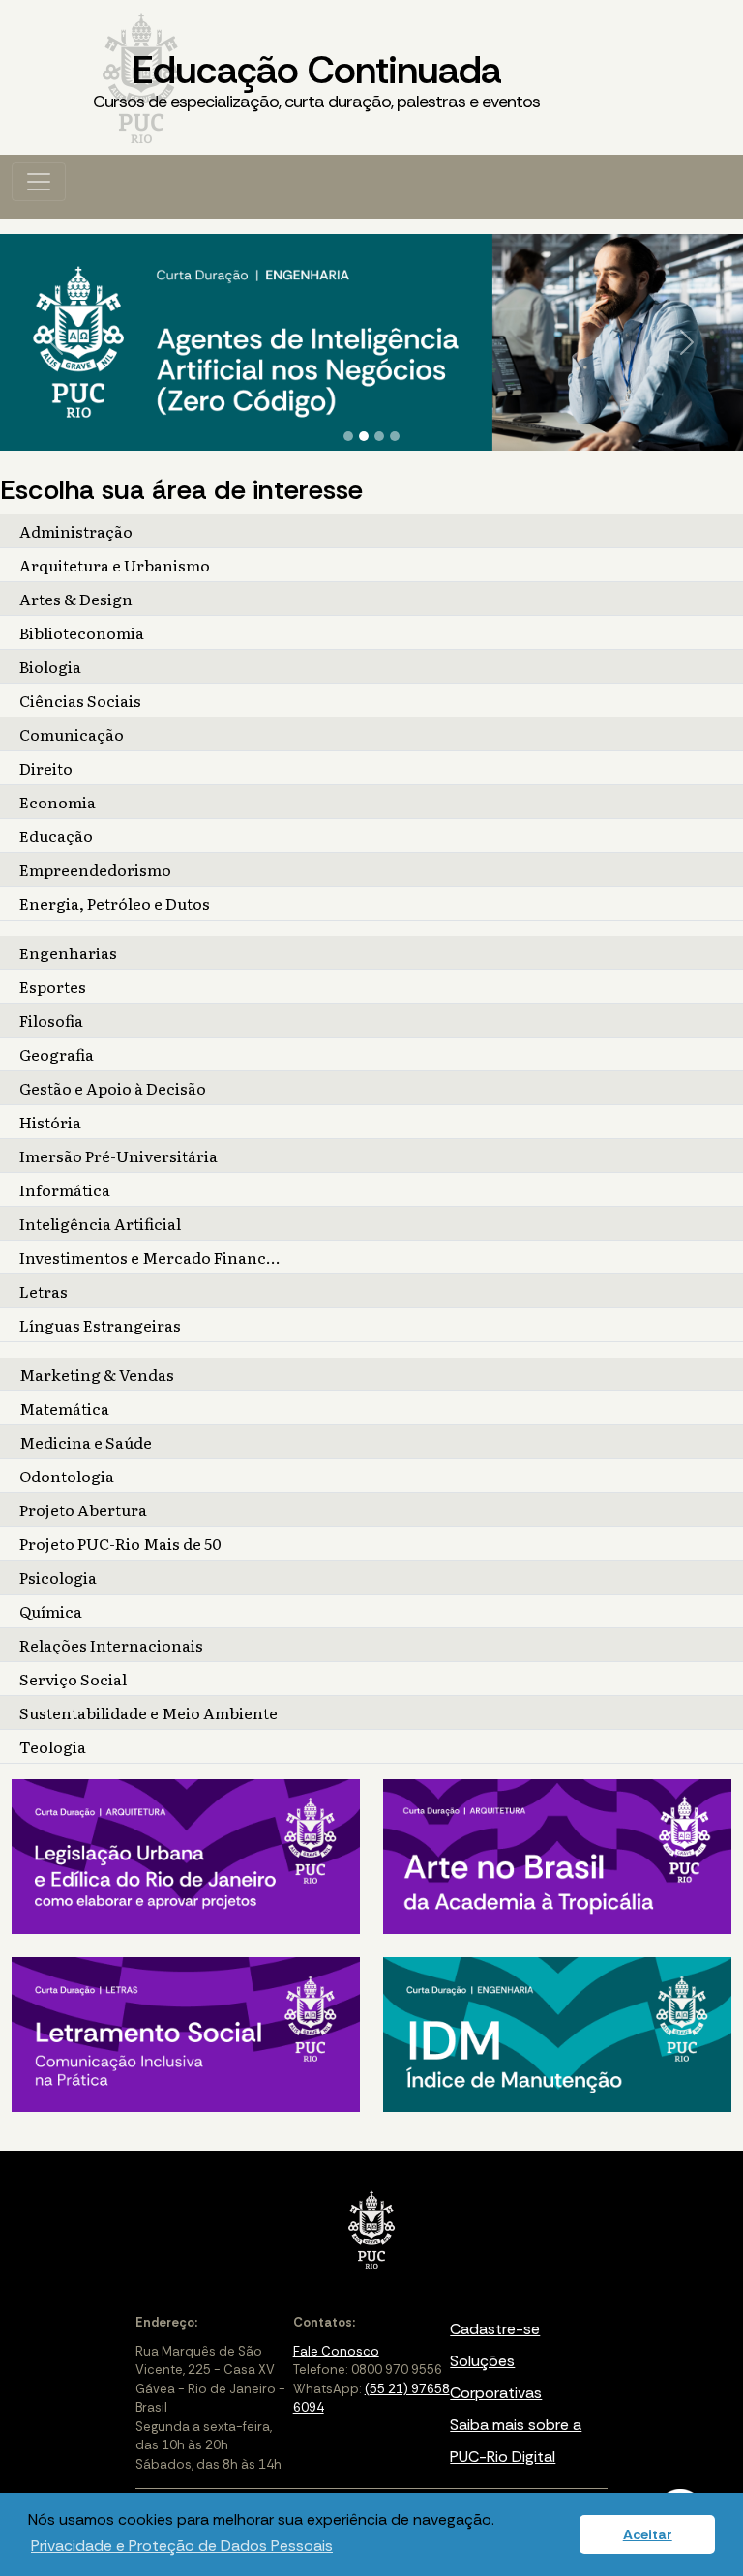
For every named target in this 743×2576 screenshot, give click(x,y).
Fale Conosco (336, 2351)
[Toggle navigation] (39, 182)
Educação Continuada (316, 79)
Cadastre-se (495, 2329)
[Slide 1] (348, 436)
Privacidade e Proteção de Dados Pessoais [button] (182, 2546)
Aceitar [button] (648, 2534)
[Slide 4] (395, 436)
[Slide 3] (379, 436)
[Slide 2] (364, 436)
